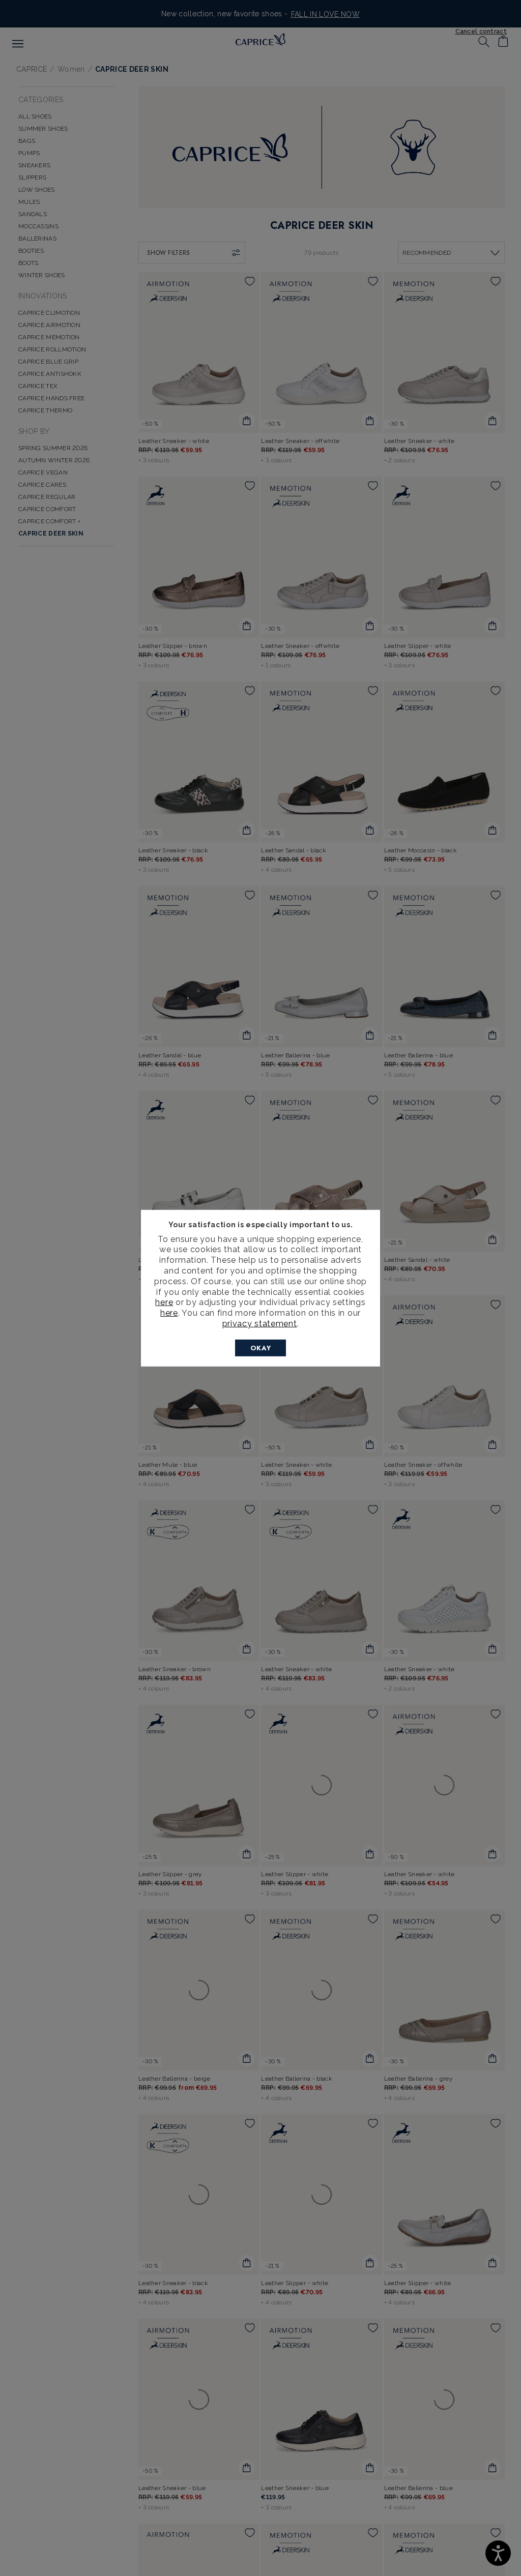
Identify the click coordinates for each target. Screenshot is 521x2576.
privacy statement (260, 1324)
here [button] (169, 1313)
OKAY (261, 1348)
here (164, 1302)
